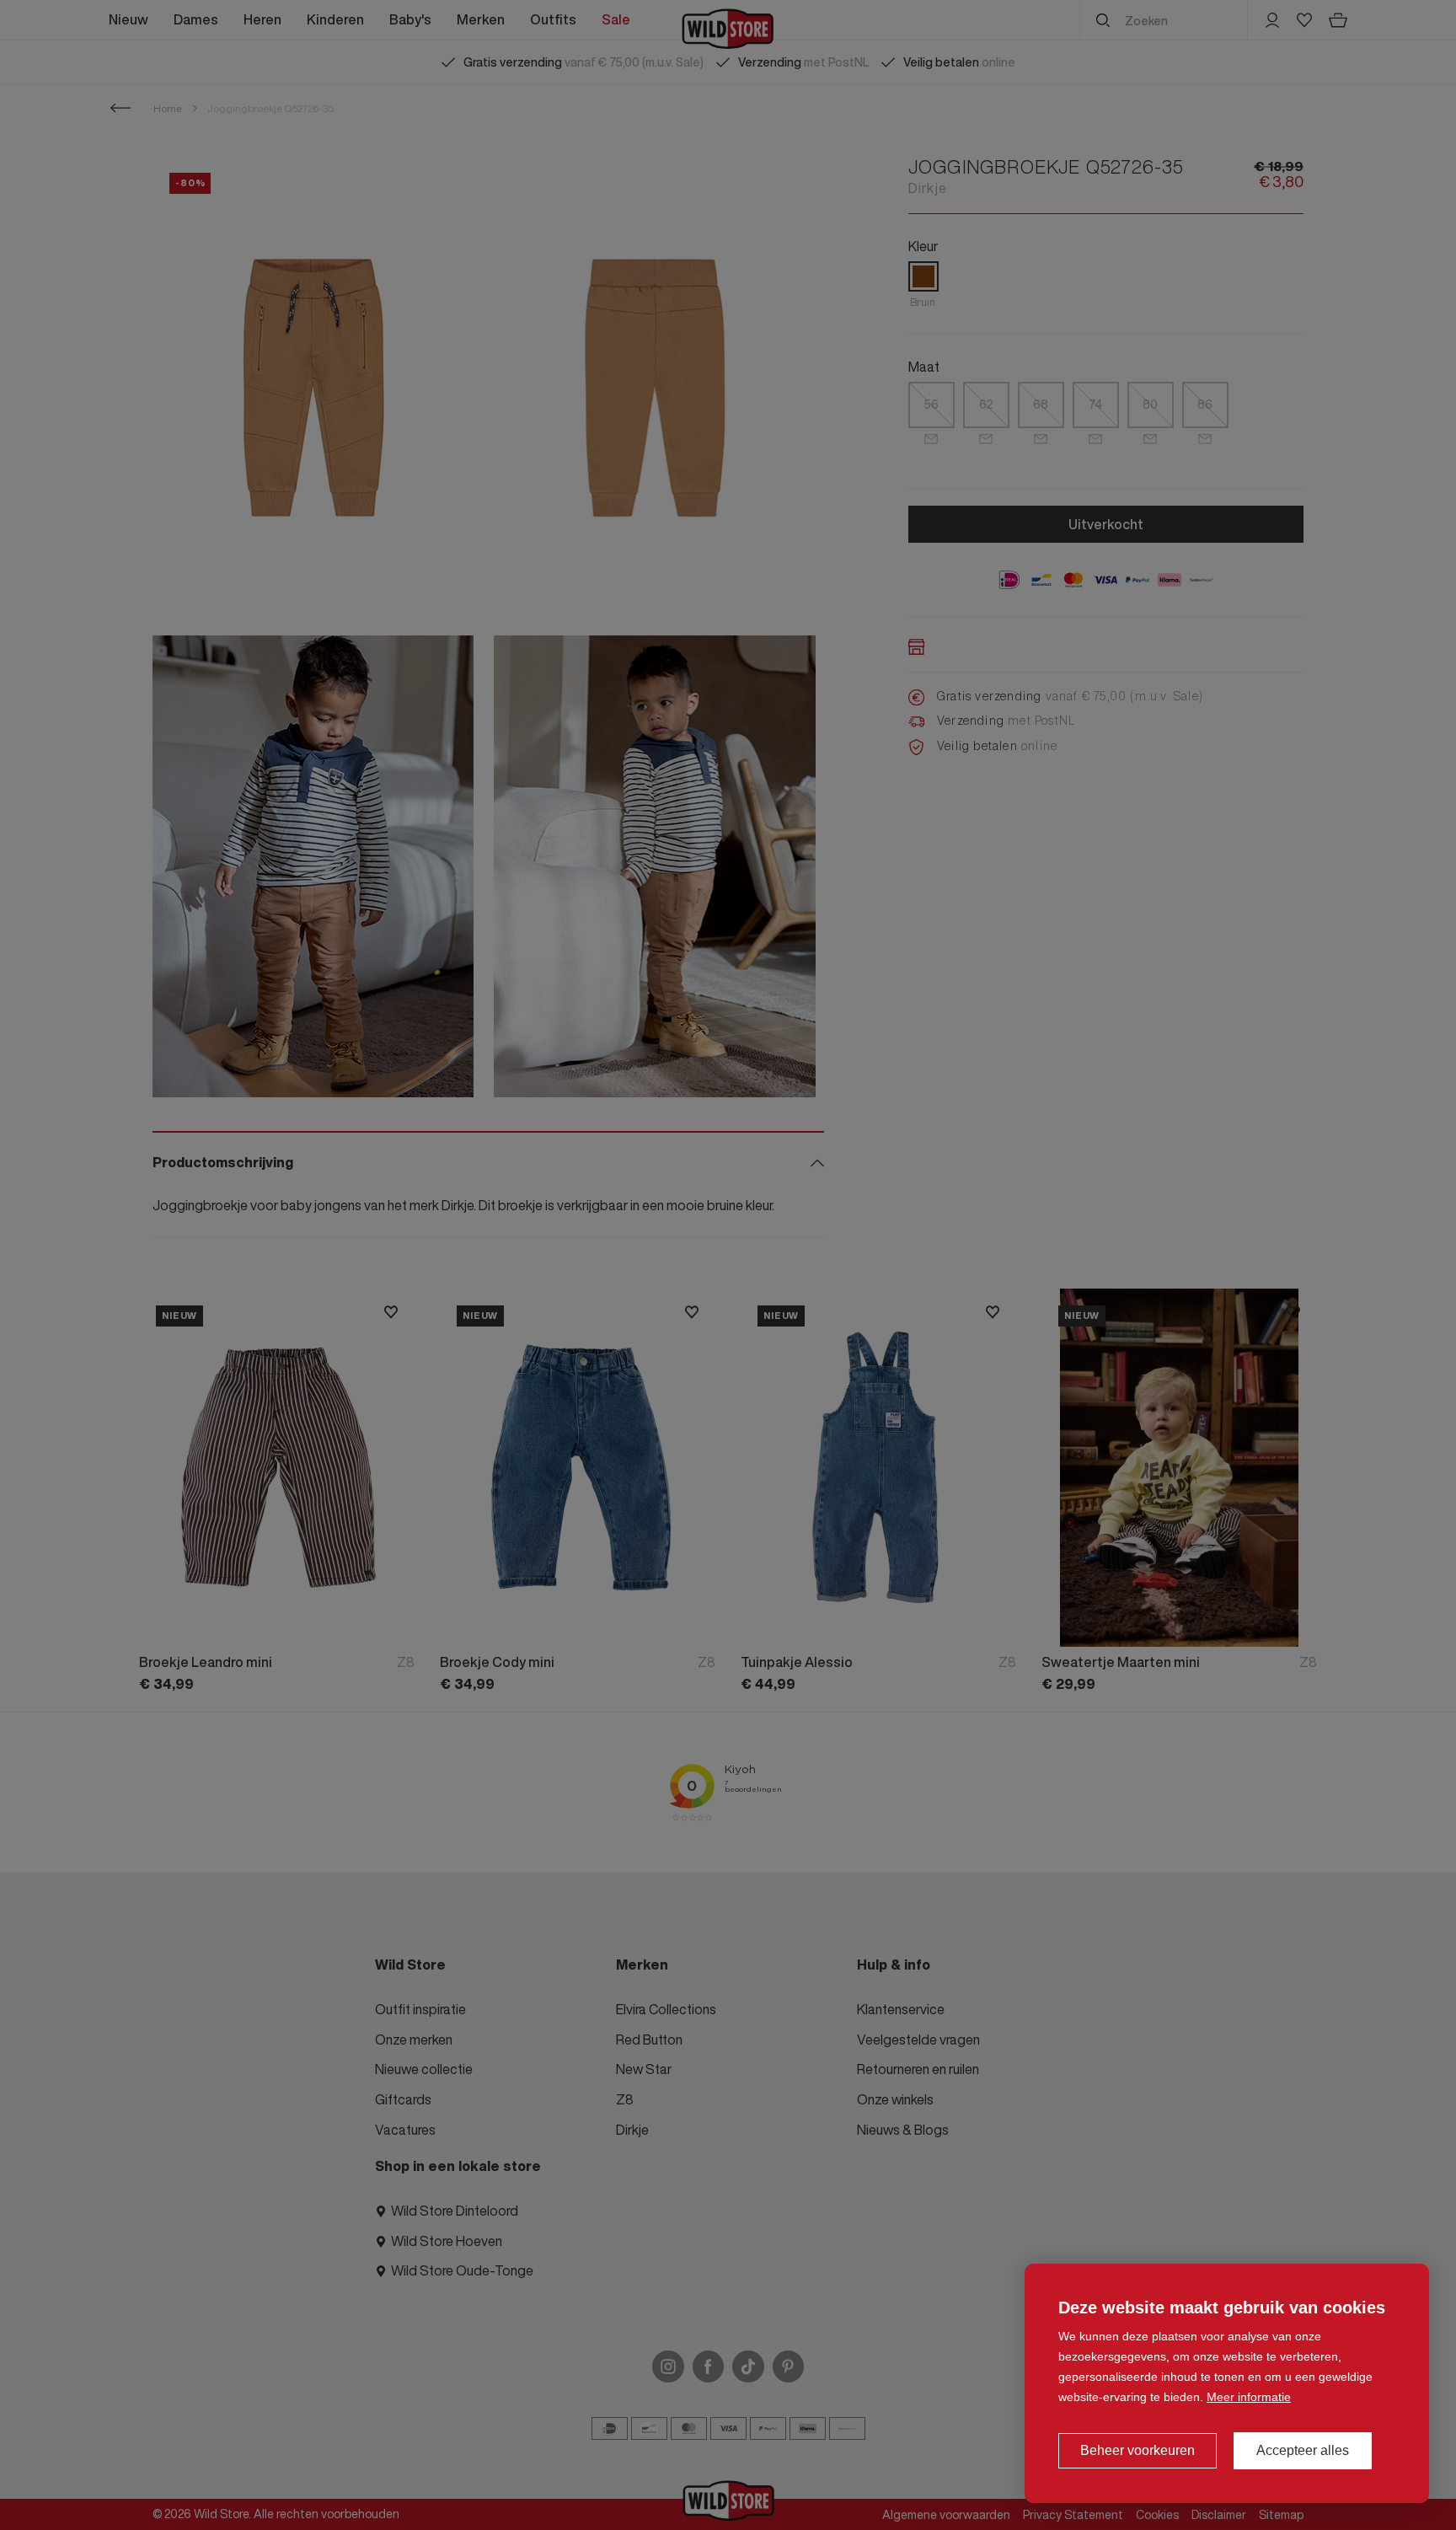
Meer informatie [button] (1249, 2397)
